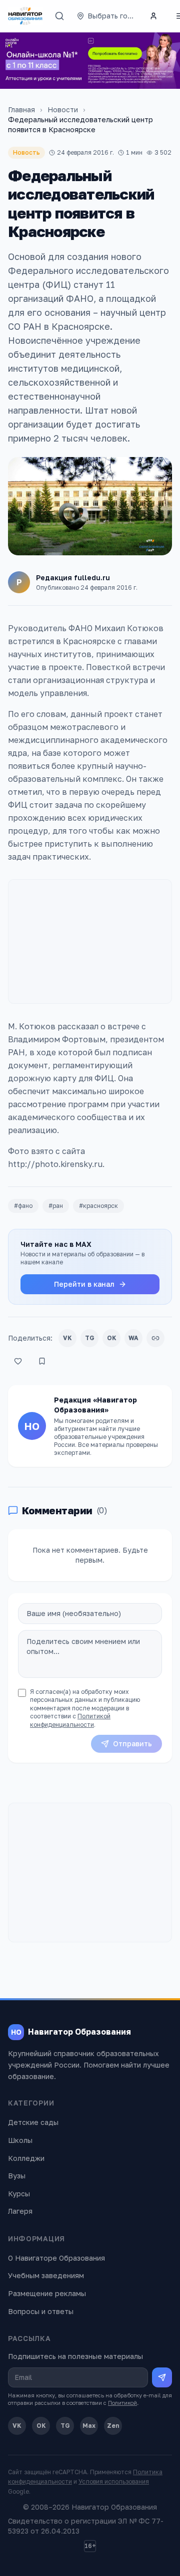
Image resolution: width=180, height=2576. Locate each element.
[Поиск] (59, 16)
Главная (21, 110)
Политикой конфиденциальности (70, 1720)
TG (90, 1338)
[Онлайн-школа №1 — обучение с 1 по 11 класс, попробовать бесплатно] (90, 61)
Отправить (132, 1744)
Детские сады (33, 2122)
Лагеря (20, 2211)
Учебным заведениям (46, 2275)
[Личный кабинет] (153, 16)
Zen (113, 2426)
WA (133, 1338)
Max (89, 2426)
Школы (20, 2140)
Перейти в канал (84, 1284)
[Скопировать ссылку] (155, 1338)
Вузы (17, 2176)
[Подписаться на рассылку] (162, 2377)
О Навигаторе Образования (56, 2258)
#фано (23, 1206)
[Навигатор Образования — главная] (25, 16)
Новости (63, 110)
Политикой (122, 2403)
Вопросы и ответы (41, 2311)
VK (67, 1338)
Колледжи (26, 2158)
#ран (56, 1206)
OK (112, 1338)
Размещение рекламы (47, 2293)
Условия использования (114, 2481)
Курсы (19, 2194)
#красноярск (98, 1206)
